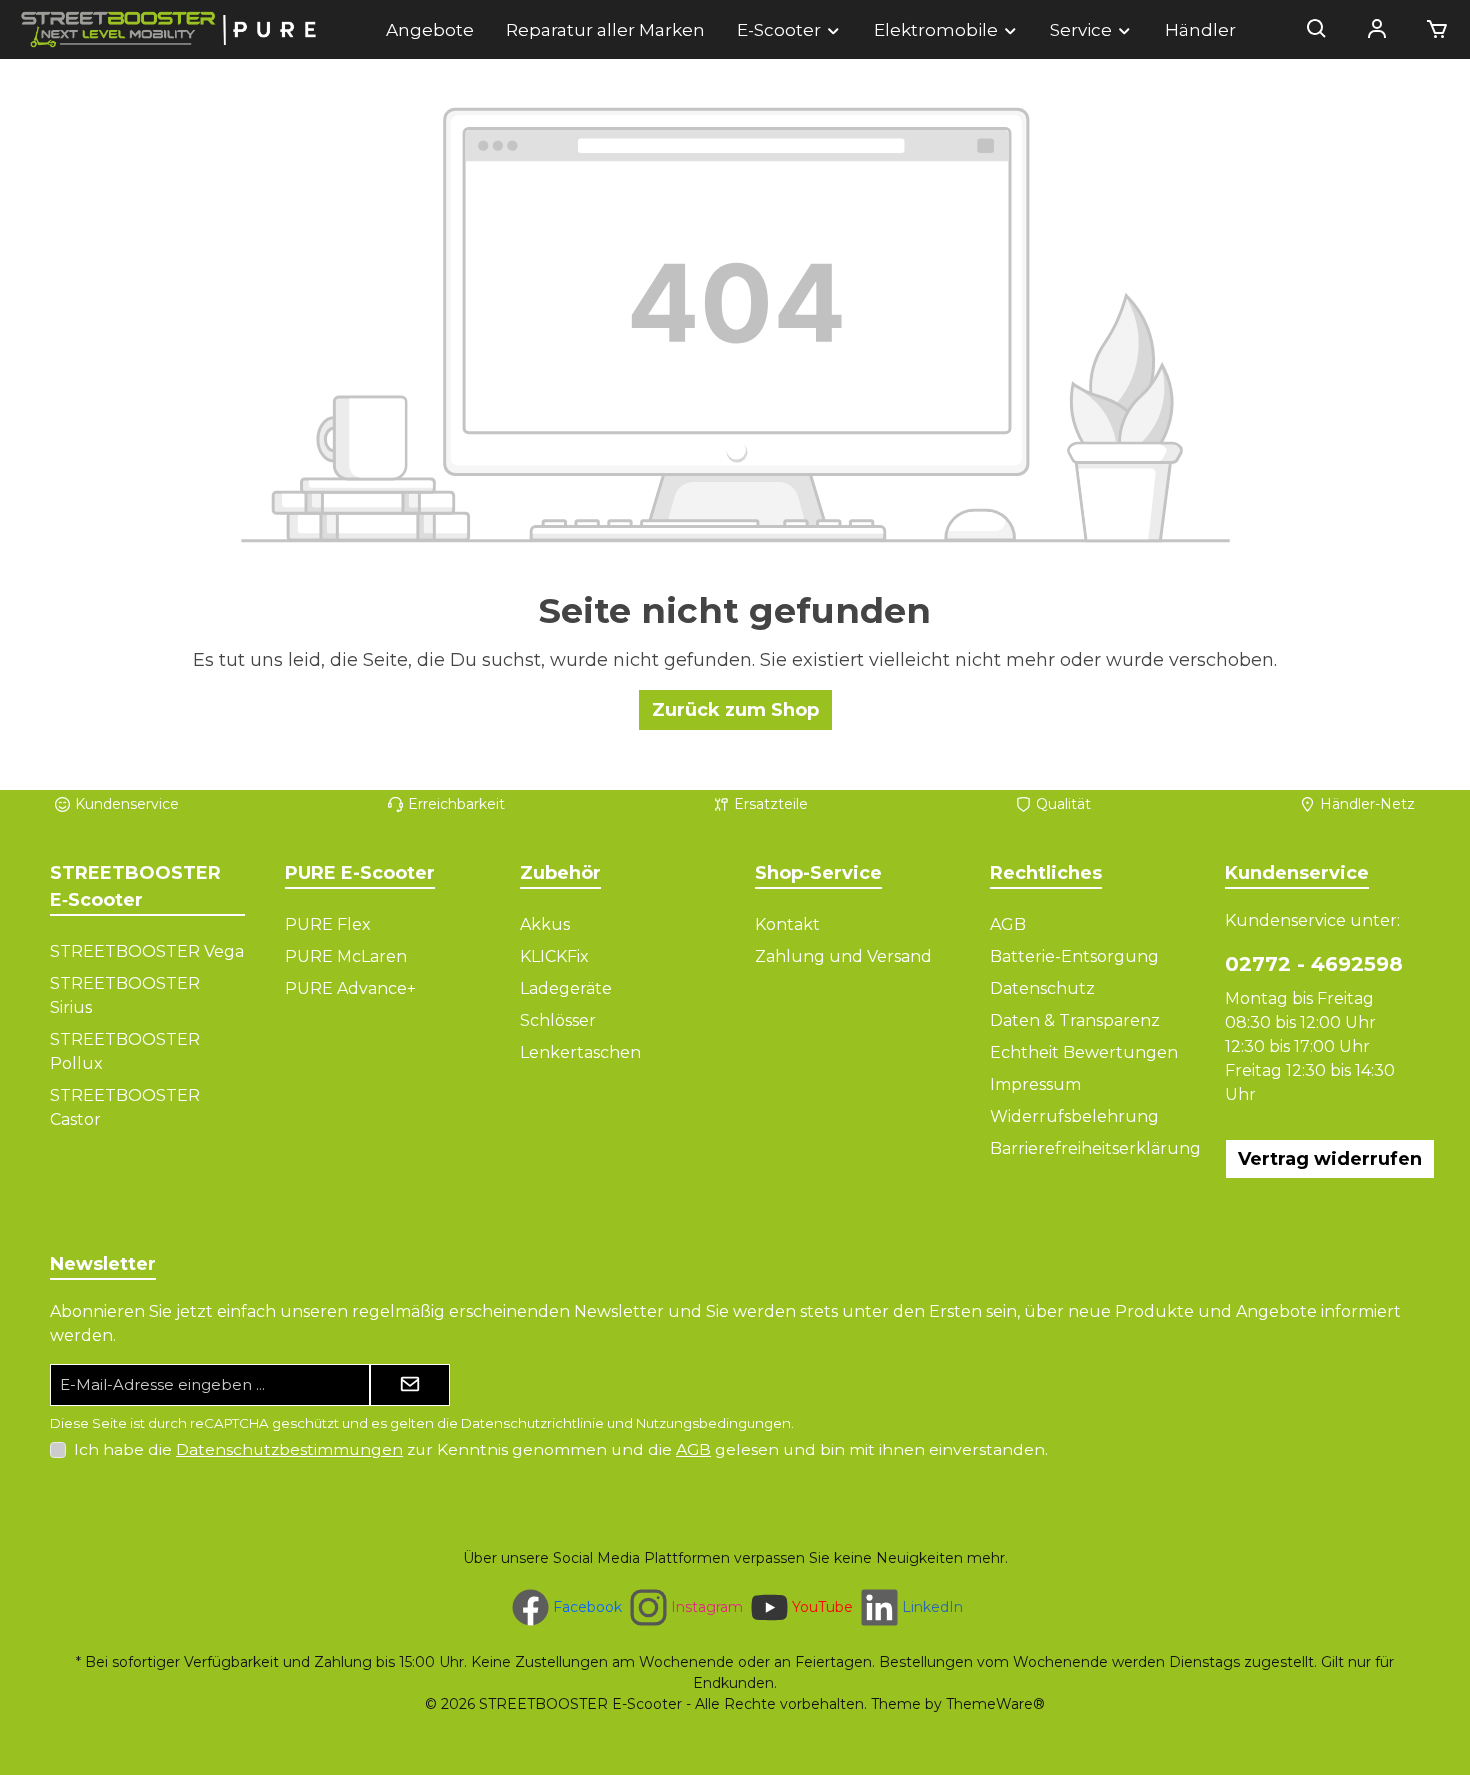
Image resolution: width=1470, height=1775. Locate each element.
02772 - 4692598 (1314, 964)
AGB (1008, 924)
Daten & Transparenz (1075, 1020)
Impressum (1035, 1084)
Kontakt (787, 924)
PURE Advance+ (350, 988)
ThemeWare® (995, 1704)
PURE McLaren (346, 956)
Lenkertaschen (580, 1052)
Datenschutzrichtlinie (532, 1423)
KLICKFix (554, 956)
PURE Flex (328, 924)
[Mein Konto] (1377, 30)
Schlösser (558, 1020)
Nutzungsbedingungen (713, 1423)
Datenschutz (1042, 988)
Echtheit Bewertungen (1084, 1052)
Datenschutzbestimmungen (289, 1449)
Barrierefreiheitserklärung (1095, 1148)
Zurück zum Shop (735, 710)
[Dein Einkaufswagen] (1431, 30)
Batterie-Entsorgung (1074, 956)
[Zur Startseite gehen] (170, 29)
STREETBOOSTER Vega (147, 951)
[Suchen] (1317, 30)
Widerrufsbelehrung (1074, 1116)
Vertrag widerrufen (1330, 1159)
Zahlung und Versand (843, 956)
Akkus (545, 924)
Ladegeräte (566, 988)
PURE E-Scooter (360, 873)
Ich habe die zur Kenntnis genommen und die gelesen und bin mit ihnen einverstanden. (561, 1449)
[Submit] (410, 1385)
